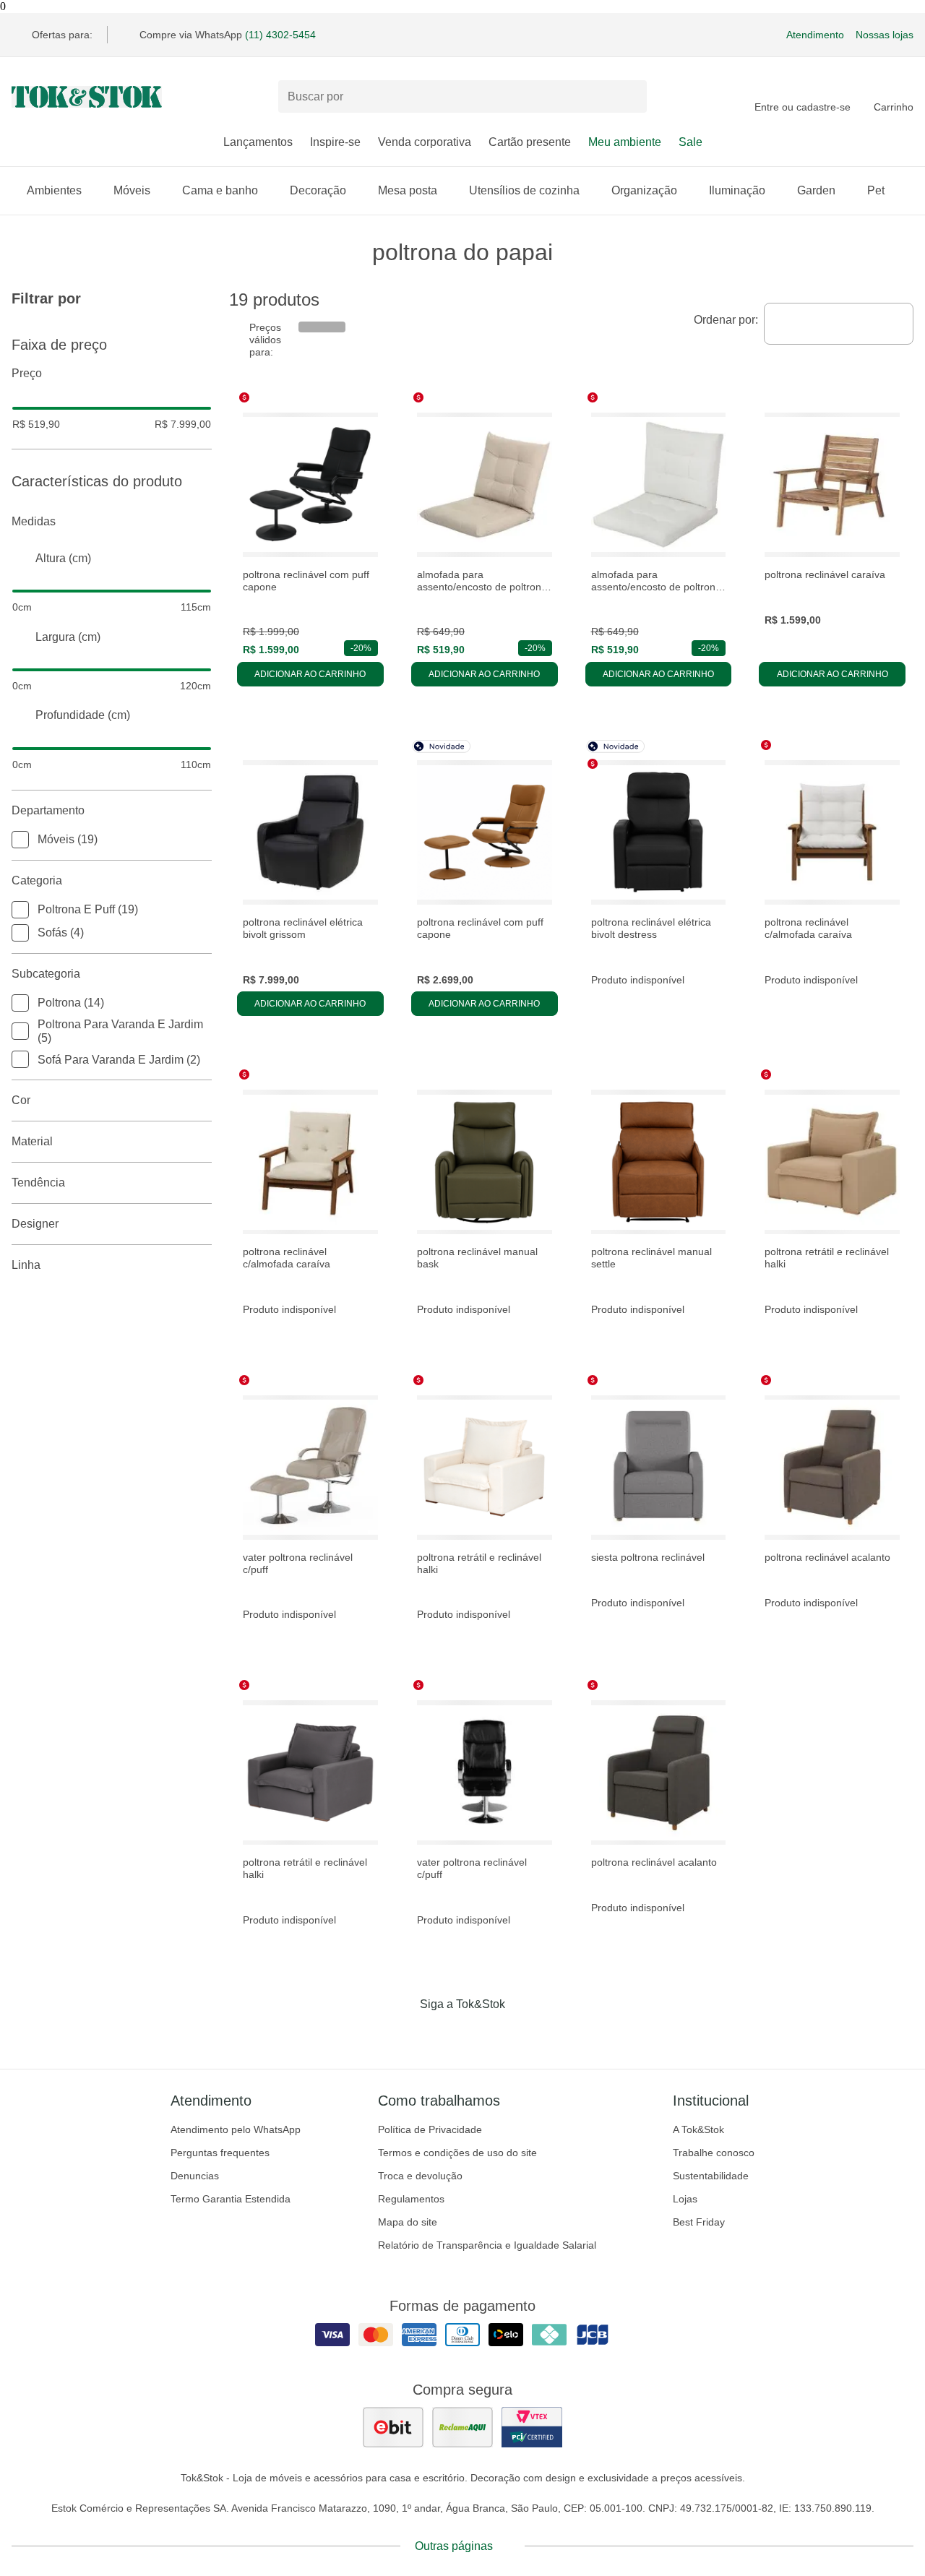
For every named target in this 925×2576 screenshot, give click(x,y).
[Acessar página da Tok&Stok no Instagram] (442, 2034)
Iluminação (737, 190)
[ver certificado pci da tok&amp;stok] (532, 2427)
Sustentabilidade (711, 2176)
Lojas (685, 2199)
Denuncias (195, 2176)
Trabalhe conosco (714, 2153)
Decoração (318, 190)
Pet (876, 190)
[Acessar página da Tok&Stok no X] (523, 2034)
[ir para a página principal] (87, 97)
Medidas (34, 521)
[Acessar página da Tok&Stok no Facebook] (402, 2034)
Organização (644, 190)
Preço (27, 373)
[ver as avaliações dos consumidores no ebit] (393, 2427)
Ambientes (54, 190)
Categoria (37, 880)
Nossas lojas (885, 35)
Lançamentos (258, 142)
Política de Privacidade (430, 2129)
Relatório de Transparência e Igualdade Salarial (487, 2245)
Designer (35, 1224)
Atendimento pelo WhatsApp (236, 2129)
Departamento (48, 810)
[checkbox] (20, 840)
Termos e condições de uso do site (457, 2153)
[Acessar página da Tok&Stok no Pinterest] (483, 2034)
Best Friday (699, 2222)
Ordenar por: (726, 320)
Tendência (38, 1183)
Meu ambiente (625, 142)
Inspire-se (335, 142)
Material (32, 1141)
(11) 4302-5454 (280, 35)
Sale (690, 142)
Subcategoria (46, 974)
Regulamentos (411, 2199)
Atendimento (815, 35)
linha (26, 1265)
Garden (816, 190)
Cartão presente (530, 142)
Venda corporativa (425, 142)
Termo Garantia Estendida (231, 2199)
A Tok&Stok (698, 2129)
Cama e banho (220, 190)
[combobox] (839, 324)
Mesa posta (408, 190)
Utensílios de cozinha (524, 190)
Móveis (132, 190)
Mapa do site (408, 2222)
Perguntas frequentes (220, 2153)
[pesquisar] (629, 97)
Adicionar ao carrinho (310, 674)
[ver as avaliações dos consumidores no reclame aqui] (462, 2427)
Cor (21, 1100)
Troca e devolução (420, 2176)
